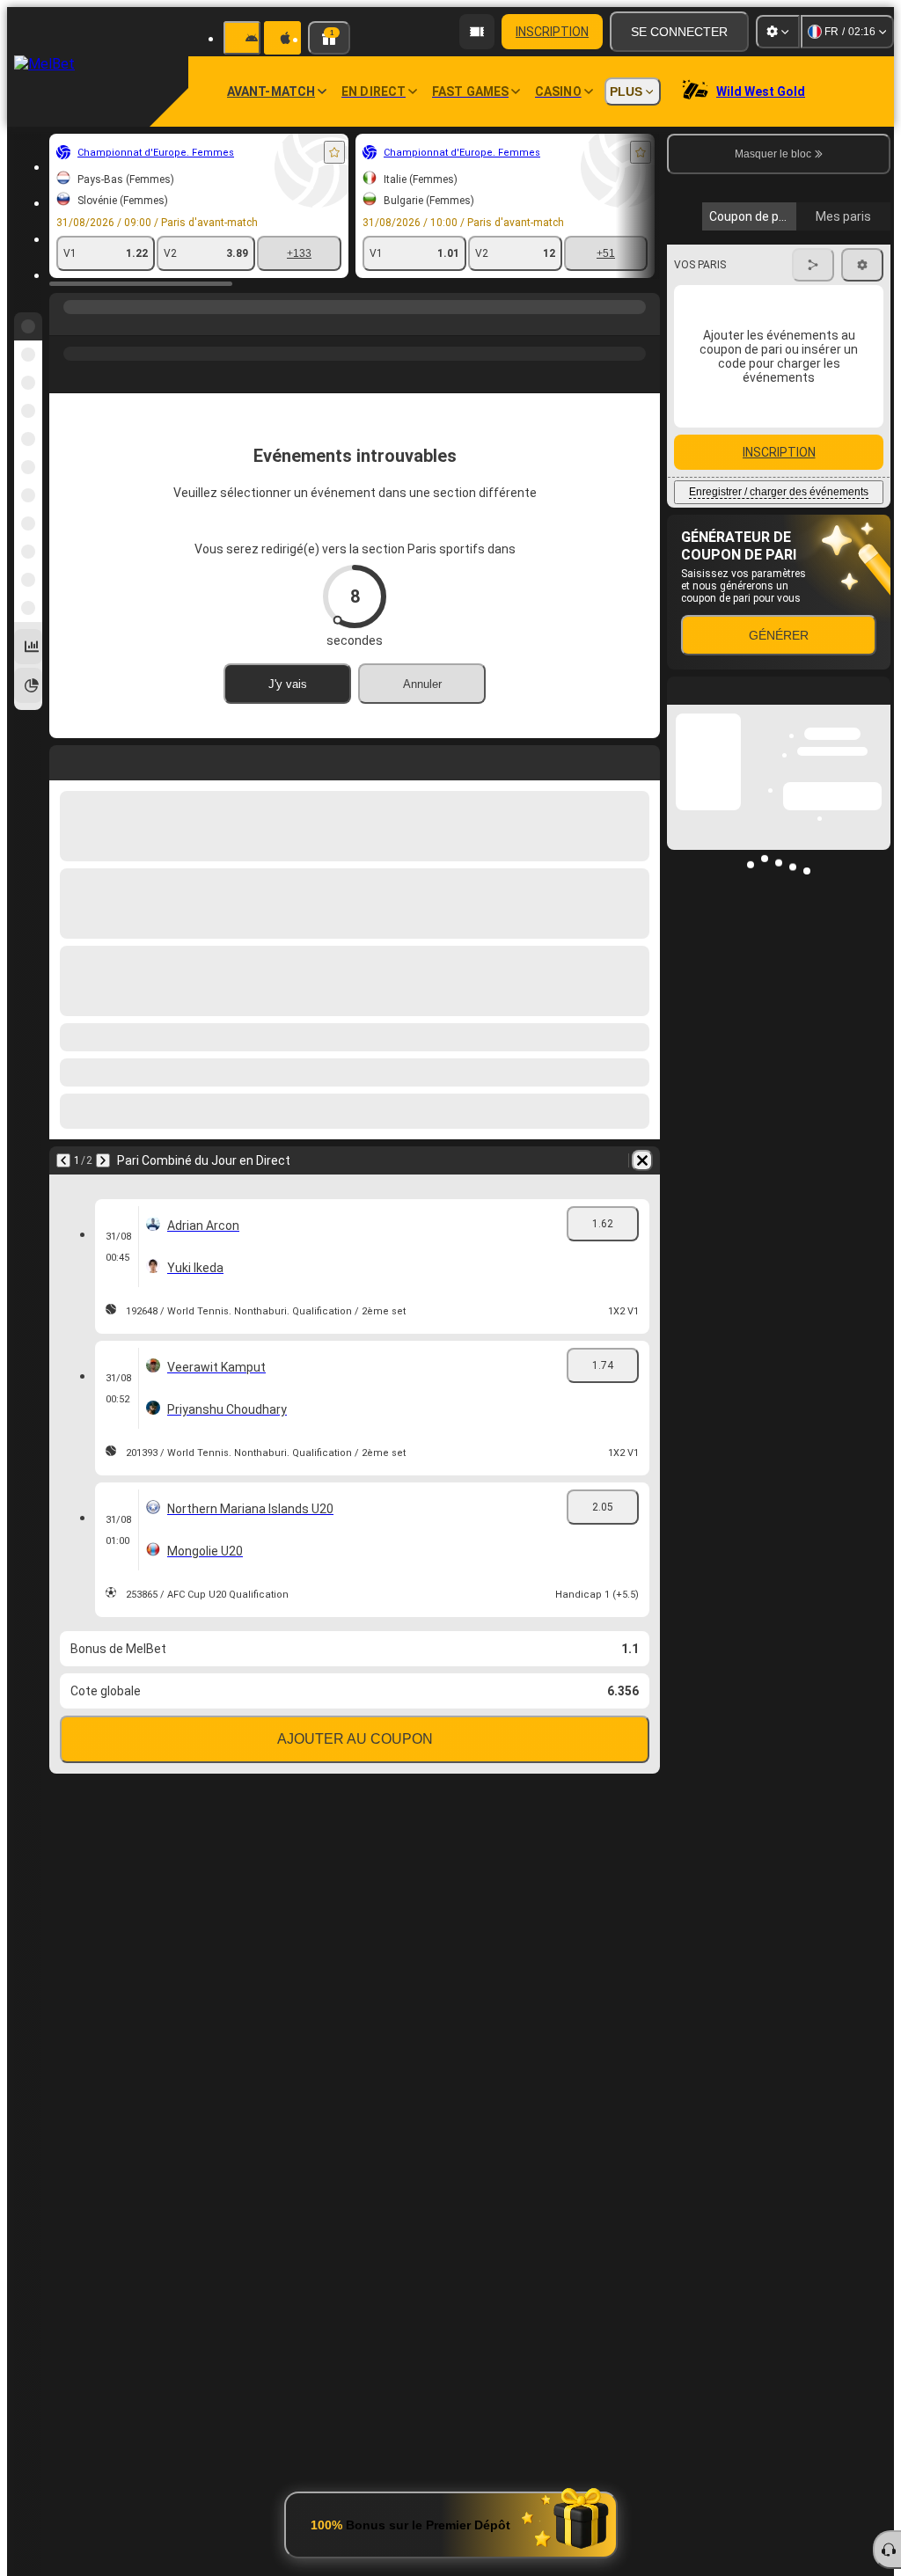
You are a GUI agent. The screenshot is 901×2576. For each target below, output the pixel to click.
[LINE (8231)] (67, 325)
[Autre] (422, 325)
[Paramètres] (778, 32)
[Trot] (100, 325)
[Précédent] (63, 1160)
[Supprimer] (642, 1160)
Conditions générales (769, 417)
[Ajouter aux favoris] (334, 152)
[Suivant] (103, 1160)
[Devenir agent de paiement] (477, 32)
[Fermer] (876, 1173)
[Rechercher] (644, 325)
